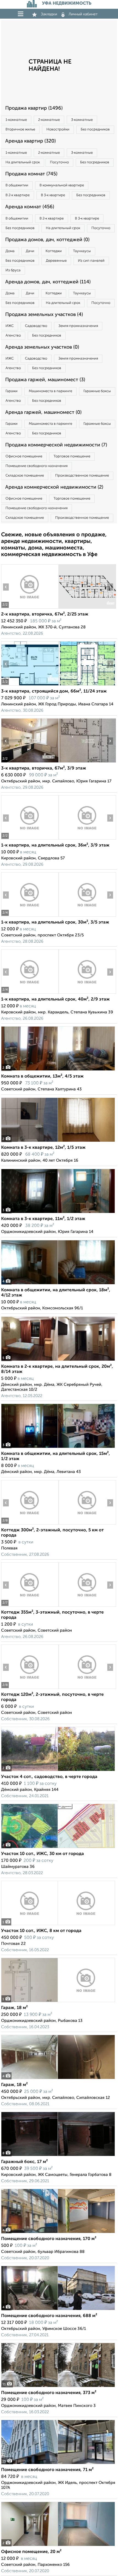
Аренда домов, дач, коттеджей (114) (48, 282)
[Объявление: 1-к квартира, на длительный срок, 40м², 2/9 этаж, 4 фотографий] (30, 994)
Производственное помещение (82, 476)
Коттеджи (54, 251)
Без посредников (95, 129)
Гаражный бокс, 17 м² (24, 2162)
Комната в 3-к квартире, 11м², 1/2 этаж (43, 1219)
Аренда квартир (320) (30, 141)
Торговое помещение (72, 456)
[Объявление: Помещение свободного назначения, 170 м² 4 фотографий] (58, 2233)
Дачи (30, 251)
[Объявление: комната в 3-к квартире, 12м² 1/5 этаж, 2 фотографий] (58, 1142)
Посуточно (59, 162)
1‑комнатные (16, 120)
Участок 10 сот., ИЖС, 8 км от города (41, 1931)
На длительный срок (23, 162)
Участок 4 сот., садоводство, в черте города (49, 1777)
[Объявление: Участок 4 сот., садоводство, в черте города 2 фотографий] (58, 1771)
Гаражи (12, 391)
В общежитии (17, 185)
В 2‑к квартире (18, 195)
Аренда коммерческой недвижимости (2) (54, 487)
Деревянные (56, 261)
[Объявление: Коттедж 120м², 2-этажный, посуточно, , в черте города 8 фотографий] (30, 1689)
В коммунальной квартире (62, 185)
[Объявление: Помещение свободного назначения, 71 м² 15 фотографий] (58, 2464)
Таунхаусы (82, 251)
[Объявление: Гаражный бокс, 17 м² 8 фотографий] (58, 2156)
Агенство (13, 336)
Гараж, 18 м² (14, 2008)
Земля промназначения (78, 326)
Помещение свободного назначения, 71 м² (47, 2470)
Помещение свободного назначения (36, 466)
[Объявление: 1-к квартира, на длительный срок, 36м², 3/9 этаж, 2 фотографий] (30, 840)
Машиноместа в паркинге (50, 391)
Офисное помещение (24, 456)
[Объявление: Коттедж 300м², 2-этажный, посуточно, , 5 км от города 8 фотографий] (30, 1524)
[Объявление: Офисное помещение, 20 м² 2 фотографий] (58, 2546)
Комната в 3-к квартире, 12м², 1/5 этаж (43, 1148)
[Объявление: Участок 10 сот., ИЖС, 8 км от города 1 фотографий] (58, 1925)
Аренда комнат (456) (30, 207)
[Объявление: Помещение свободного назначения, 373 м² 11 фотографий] (58, 2387)
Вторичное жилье (20, 129)
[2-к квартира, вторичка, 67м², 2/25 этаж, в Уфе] (30, 609)
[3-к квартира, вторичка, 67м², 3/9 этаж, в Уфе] (30, 763)
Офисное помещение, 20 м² (31, 2552)
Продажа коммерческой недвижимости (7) (56, 445)
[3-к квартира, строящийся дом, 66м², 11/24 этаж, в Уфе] (30, 686)
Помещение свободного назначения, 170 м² (49, 2239)
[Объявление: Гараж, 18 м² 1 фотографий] (58, 2002)
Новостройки (58, 129)
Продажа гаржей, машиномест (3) (45, 380)
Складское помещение (25, 476)
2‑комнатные (49, 120)
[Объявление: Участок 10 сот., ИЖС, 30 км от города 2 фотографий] (58, 1848)
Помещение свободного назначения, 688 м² (49, 2316)
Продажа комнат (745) (31, 174)
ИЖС (10, 326)
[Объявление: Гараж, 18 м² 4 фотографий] (58, 2079)
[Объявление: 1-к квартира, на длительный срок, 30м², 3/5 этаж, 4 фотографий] (30, 917)
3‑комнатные (82, 120)
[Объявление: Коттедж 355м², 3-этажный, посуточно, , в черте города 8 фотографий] (30, 1607)
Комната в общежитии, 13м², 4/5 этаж (42, 1076)
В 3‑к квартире (53, 195)
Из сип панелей (91, 261)
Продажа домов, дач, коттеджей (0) (47, 240)
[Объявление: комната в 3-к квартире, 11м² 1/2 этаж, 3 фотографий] (58, 1213)
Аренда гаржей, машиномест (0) (43, 412)
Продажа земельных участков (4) (44, 315)
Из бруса (13, 270)
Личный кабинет (83, 14)
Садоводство (36, 326)
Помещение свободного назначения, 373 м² (49, 2393)
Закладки (49, 14)
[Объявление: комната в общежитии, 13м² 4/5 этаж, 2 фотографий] (58, 1071)
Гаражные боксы (97, 391)
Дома (10, 251)
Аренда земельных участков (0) (42, 347)
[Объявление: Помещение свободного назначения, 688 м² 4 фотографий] (58, 2310)
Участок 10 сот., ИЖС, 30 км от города (43, 1854)
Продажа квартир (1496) (34, 108)
